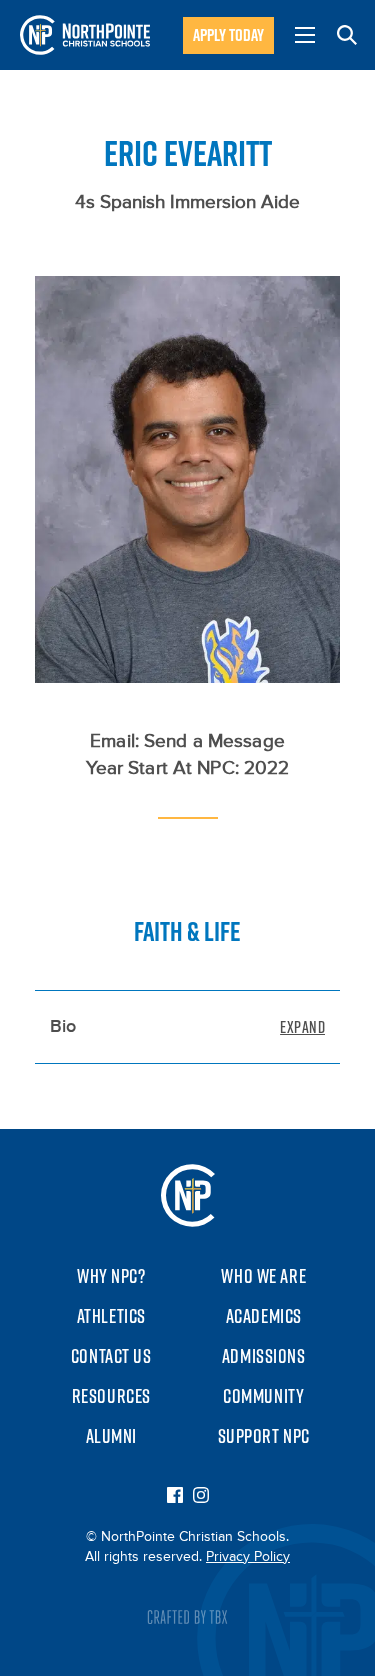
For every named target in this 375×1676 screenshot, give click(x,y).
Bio (63, 1027)
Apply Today (228, 35)
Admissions (264, 1356)
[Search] (347, 35)
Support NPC (264, 1436)
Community (263, 1396)
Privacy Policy (248, 1557)
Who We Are (263, 1276)
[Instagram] (201, 1497)
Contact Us (111, 1356)
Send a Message (214, 741)
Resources (111, 1396)
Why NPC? (111, 1276)
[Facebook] (175, 1497)
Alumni (111, 1436)
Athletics (111, 1316)
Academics (264, 1316)
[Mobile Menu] (305, 35)
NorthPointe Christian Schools (85, 35)
